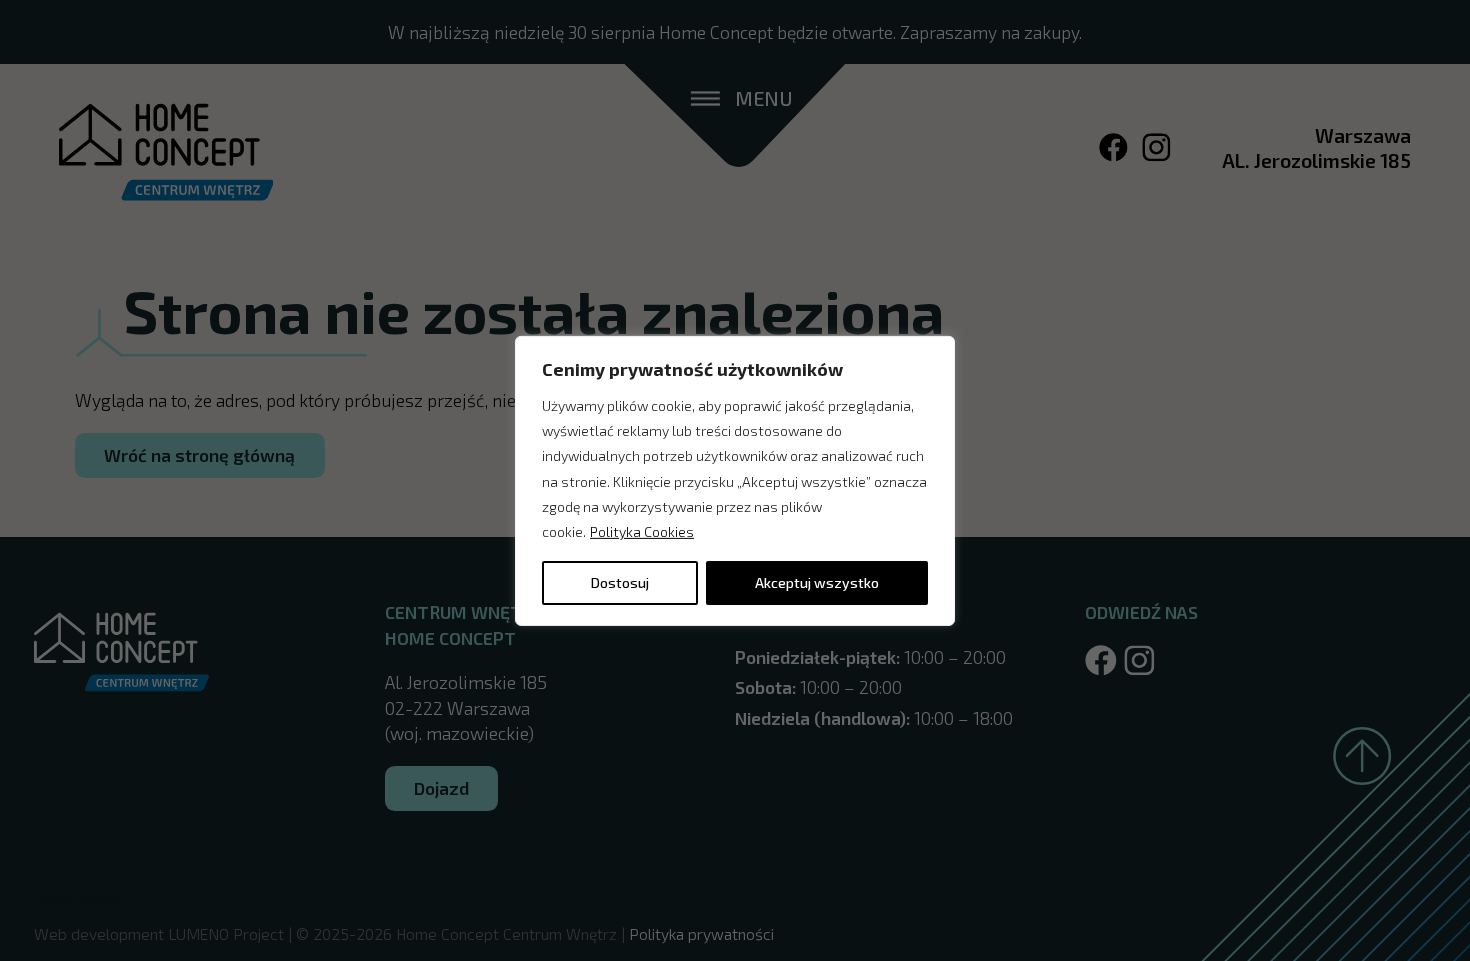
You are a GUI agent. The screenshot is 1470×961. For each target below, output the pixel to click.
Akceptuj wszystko (817, 582)
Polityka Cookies (642, 531)
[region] (735, 480)
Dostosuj (620, 582)
